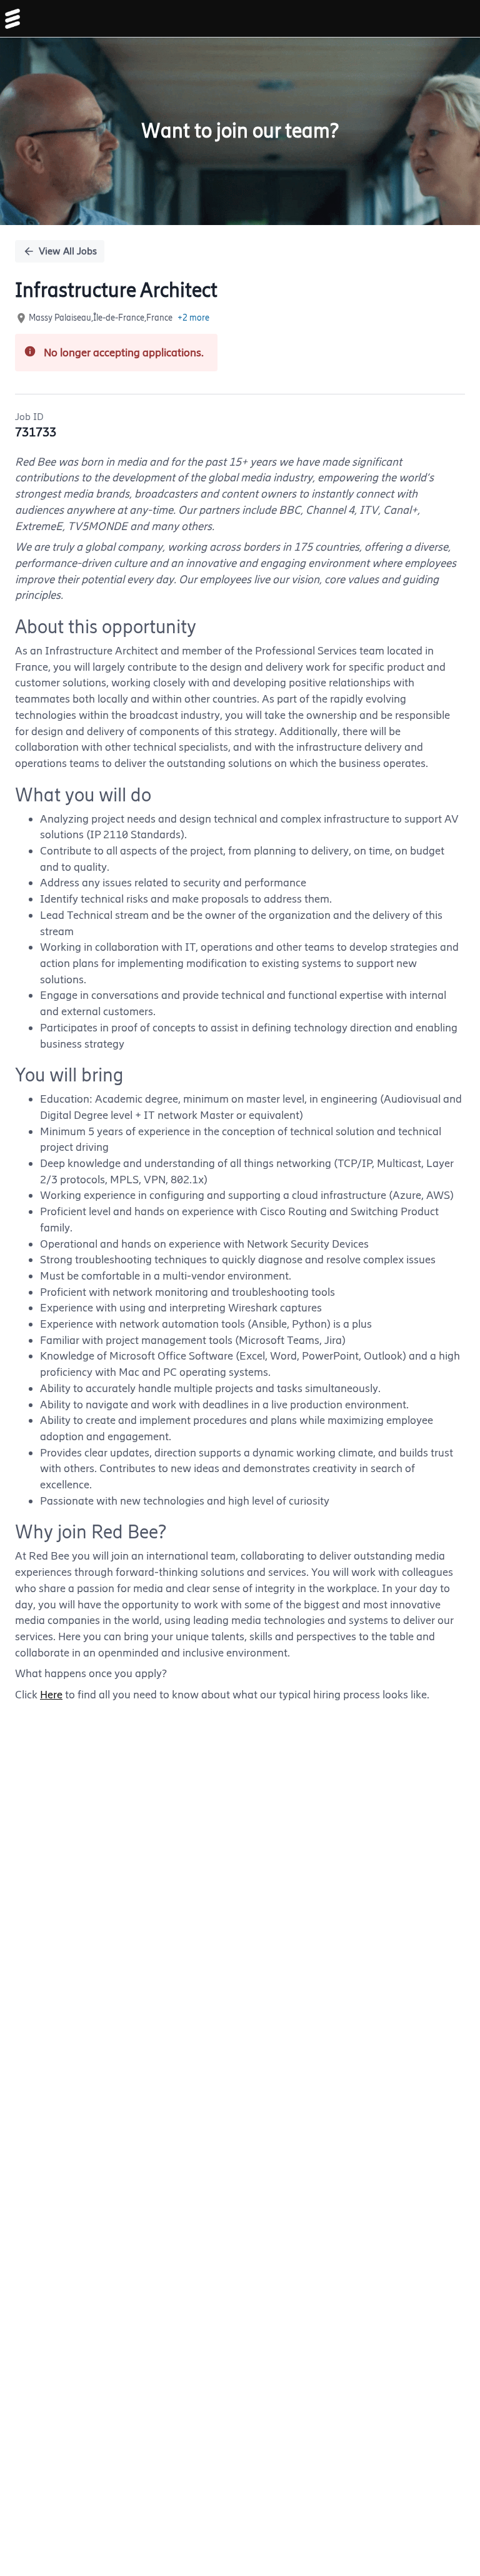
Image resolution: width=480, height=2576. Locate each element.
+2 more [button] (193, 318)
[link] (12, 19)
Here (51, 1695)
